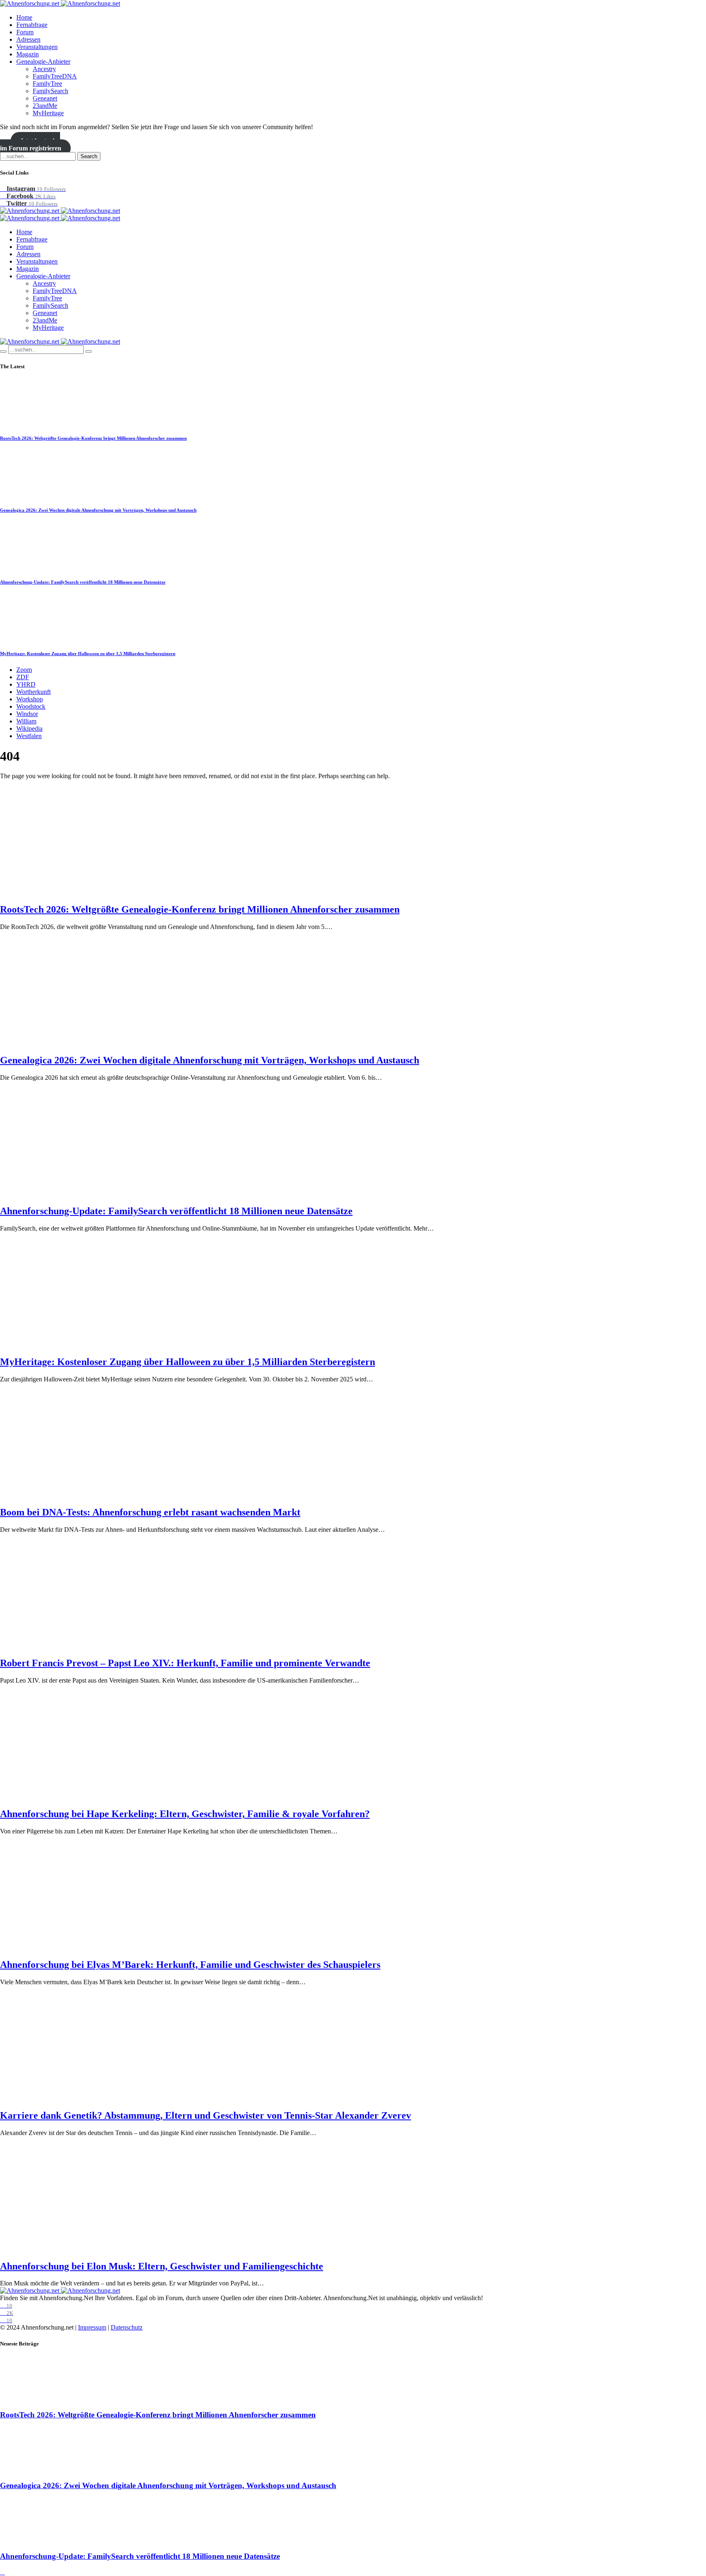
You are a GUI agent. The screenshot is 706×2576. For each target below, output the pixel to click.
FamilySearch (50, 91)
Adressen (28, 39)
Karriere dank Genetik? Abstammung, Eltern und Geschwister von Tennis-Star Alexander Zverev (206, 2115)
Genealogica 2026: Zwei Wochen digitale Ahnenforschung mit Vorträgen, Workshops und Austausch (98, 510)
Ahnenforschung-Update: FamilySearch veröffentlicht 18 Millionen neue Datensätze (83, 582)
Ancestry (44, 69)
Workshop (30, 699)
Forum (25, 32)
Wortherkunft (34, 692)
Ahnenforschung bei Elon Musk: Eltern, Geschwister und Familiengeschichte (162, 2266)
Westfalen (29, 736)
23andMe (45, 106)
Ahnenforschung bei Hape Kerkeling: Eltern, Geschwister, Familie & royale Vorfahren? (185, 1814)
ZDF (23, 677)
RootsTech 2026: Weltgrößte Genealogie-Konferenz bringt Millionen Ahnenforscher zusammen (93, 438)
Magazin (28, 54)
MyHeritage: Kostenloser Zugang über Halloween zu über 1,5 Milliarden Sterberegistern (88, 654)
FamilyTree (47, 84)
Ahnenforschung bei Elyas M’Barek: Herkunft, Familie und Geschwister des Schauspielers (190, 1965)
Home (24, 17)
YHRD (26, 684)
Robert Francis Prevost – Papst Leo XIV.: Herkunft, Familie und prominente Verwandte (185, 1663)
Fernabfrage (32, 25)
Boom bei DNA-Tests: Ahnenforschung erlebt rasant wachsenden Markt (150, 1512)
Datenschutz (127, 2327)
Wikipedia (29, 728)
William (26, 721)
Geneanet (45, 98)
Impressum (92, 2327)
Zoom (24, 670)
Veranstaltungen (37, 47)
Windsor (27, 714)
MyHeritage (48, 113)
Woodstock (31, 706)
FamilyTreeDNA (55, 76)
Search (89, 156)
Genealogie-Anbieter (43, 62)
